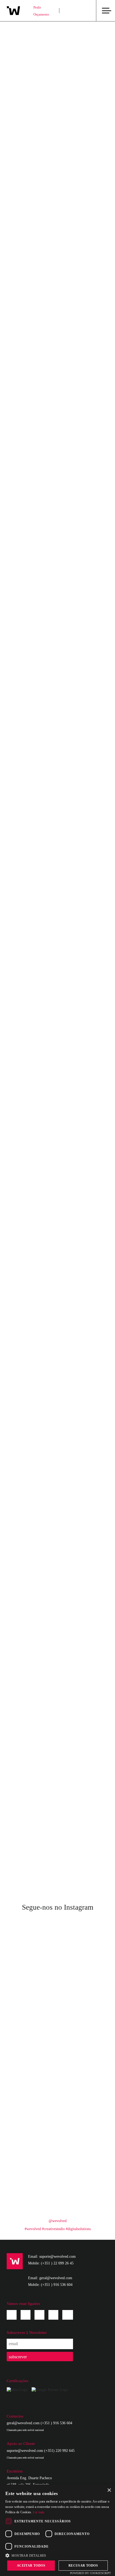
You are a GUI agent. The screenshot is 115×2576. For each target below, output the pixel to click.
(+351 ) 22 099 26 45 (57, 2263)
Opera (21, 1701)
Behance (53, 2315)
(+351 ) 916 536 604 (57, 2285)
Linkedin (39, 2315)
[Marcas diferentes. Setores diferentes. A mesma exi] (32, 2110)
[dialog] (57, 2530)
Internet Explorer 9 (33, 1687)
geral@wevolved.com (23, 2423)
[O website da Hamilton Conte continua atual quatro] (32, 1991)
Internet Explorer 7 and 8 (39, 1680)
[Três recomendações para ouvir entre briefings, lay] (32, 2050)
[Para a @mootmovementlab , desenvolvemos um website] (83, 1991)
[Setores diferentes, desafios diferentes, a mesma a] (83, 2199)
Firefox (22, 1673)
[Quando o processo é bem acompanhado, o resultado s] (32, 2140)
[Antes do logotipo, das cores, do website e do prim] (32, 2199)
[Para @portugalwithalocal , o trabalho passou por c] (32, 1961)
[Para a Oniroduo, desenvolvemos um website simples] (32, 2080)
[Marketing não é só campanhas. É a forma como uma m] (83, 1932)
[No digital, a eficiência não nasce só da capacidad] (32, 2021)
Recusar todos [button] (83, 2566)
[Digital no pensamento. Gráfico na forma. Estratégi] (83, 2110)
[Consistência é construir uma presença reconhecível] (83, 2050)
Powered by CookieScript (91, 2573)
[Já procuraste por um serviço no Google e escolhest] (32, 2169)
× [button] (109, 2490)
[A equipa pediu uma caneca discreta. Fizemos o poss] (32, 1932)
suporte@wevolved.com (25, 2451)
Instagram (26, 2315)
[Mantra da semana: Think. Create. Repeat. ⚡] (83, 1961)
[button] (57, 2555)
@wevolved (58, 2221)
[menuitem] (72, 11)
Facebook (12, 2315)
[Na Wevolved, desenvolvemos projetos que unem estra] (83, 2169)
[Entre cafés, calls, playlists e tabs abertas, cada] (83, 2080)
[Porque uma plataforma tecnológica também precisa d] (83, 2140)
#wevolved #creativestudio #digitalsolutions (58, 2229)
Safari (20, 1694)
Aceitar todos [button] (31, 2566)
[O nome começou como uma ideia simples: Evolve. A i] (83, 2021)
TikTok (68, 2314)
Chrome (22, 1666)
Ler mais (39, 2512)
